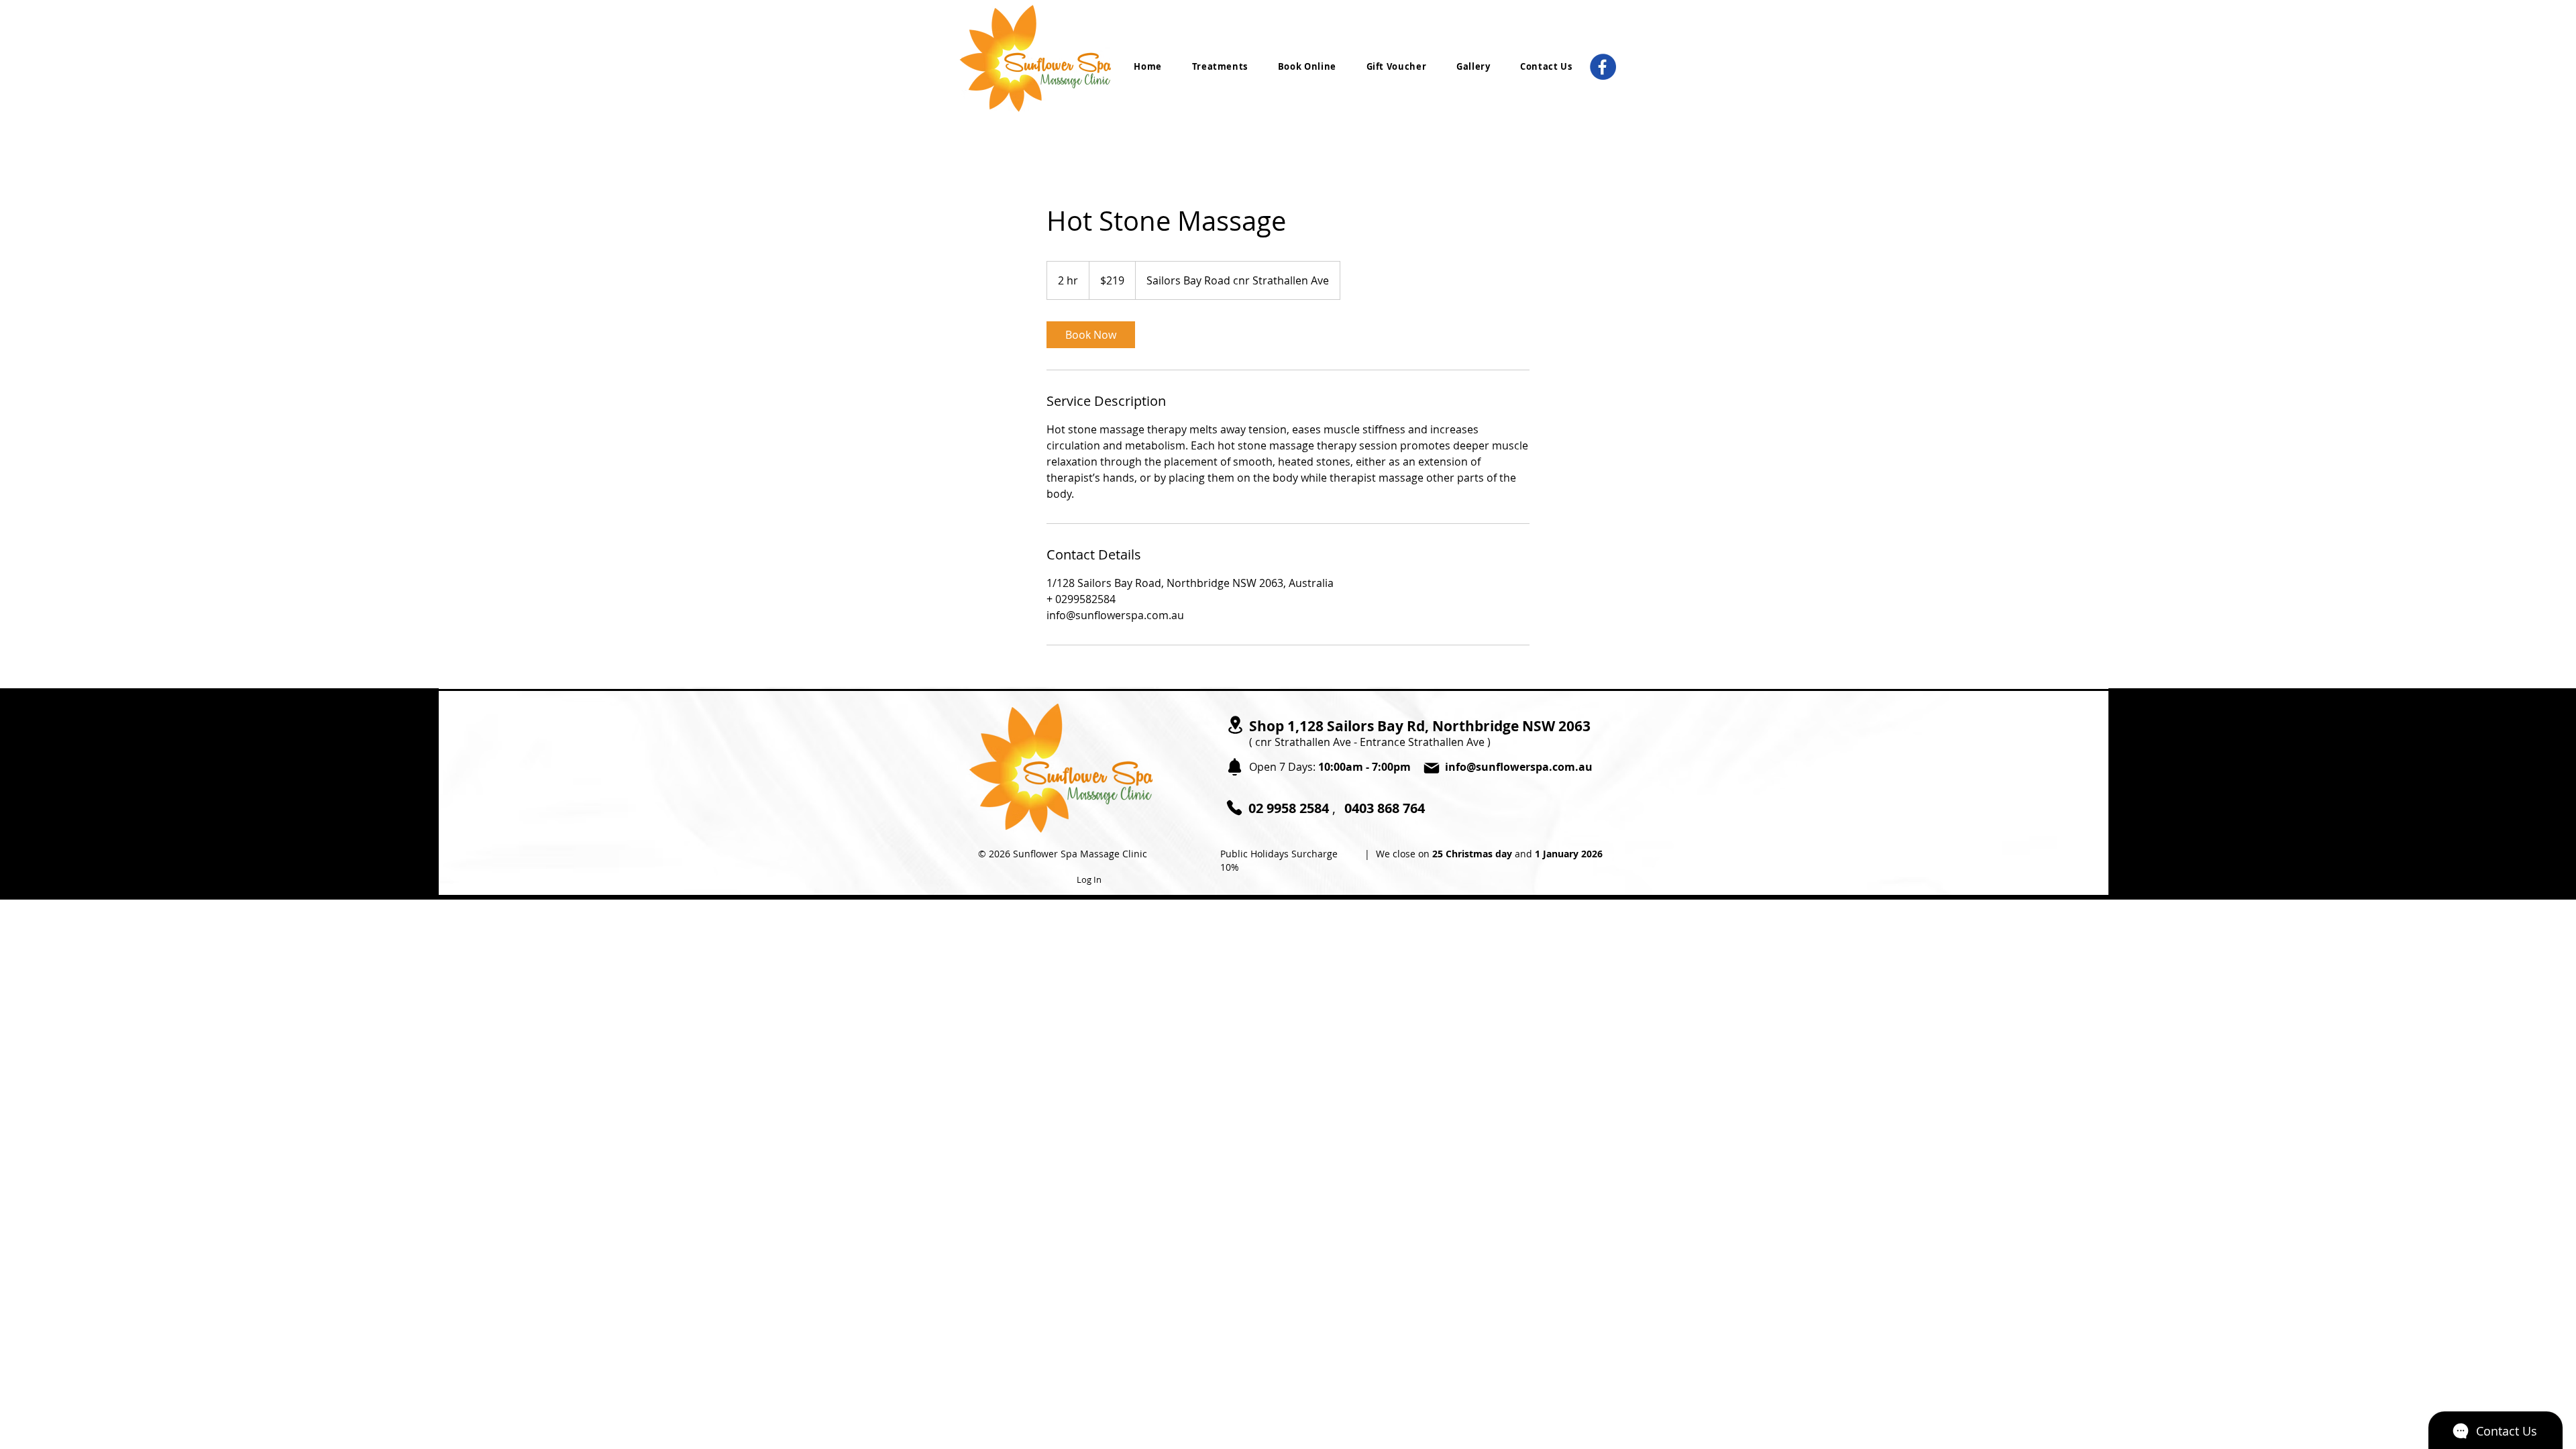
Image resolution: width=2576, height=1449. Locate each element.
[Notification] (1234, 767)
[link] (1091, 335)
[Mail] (1432, 768)
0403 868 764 (1385, 808)
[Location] (1235, 725)
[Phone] (1234, 808)
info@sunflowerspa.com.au (1519, 767)
